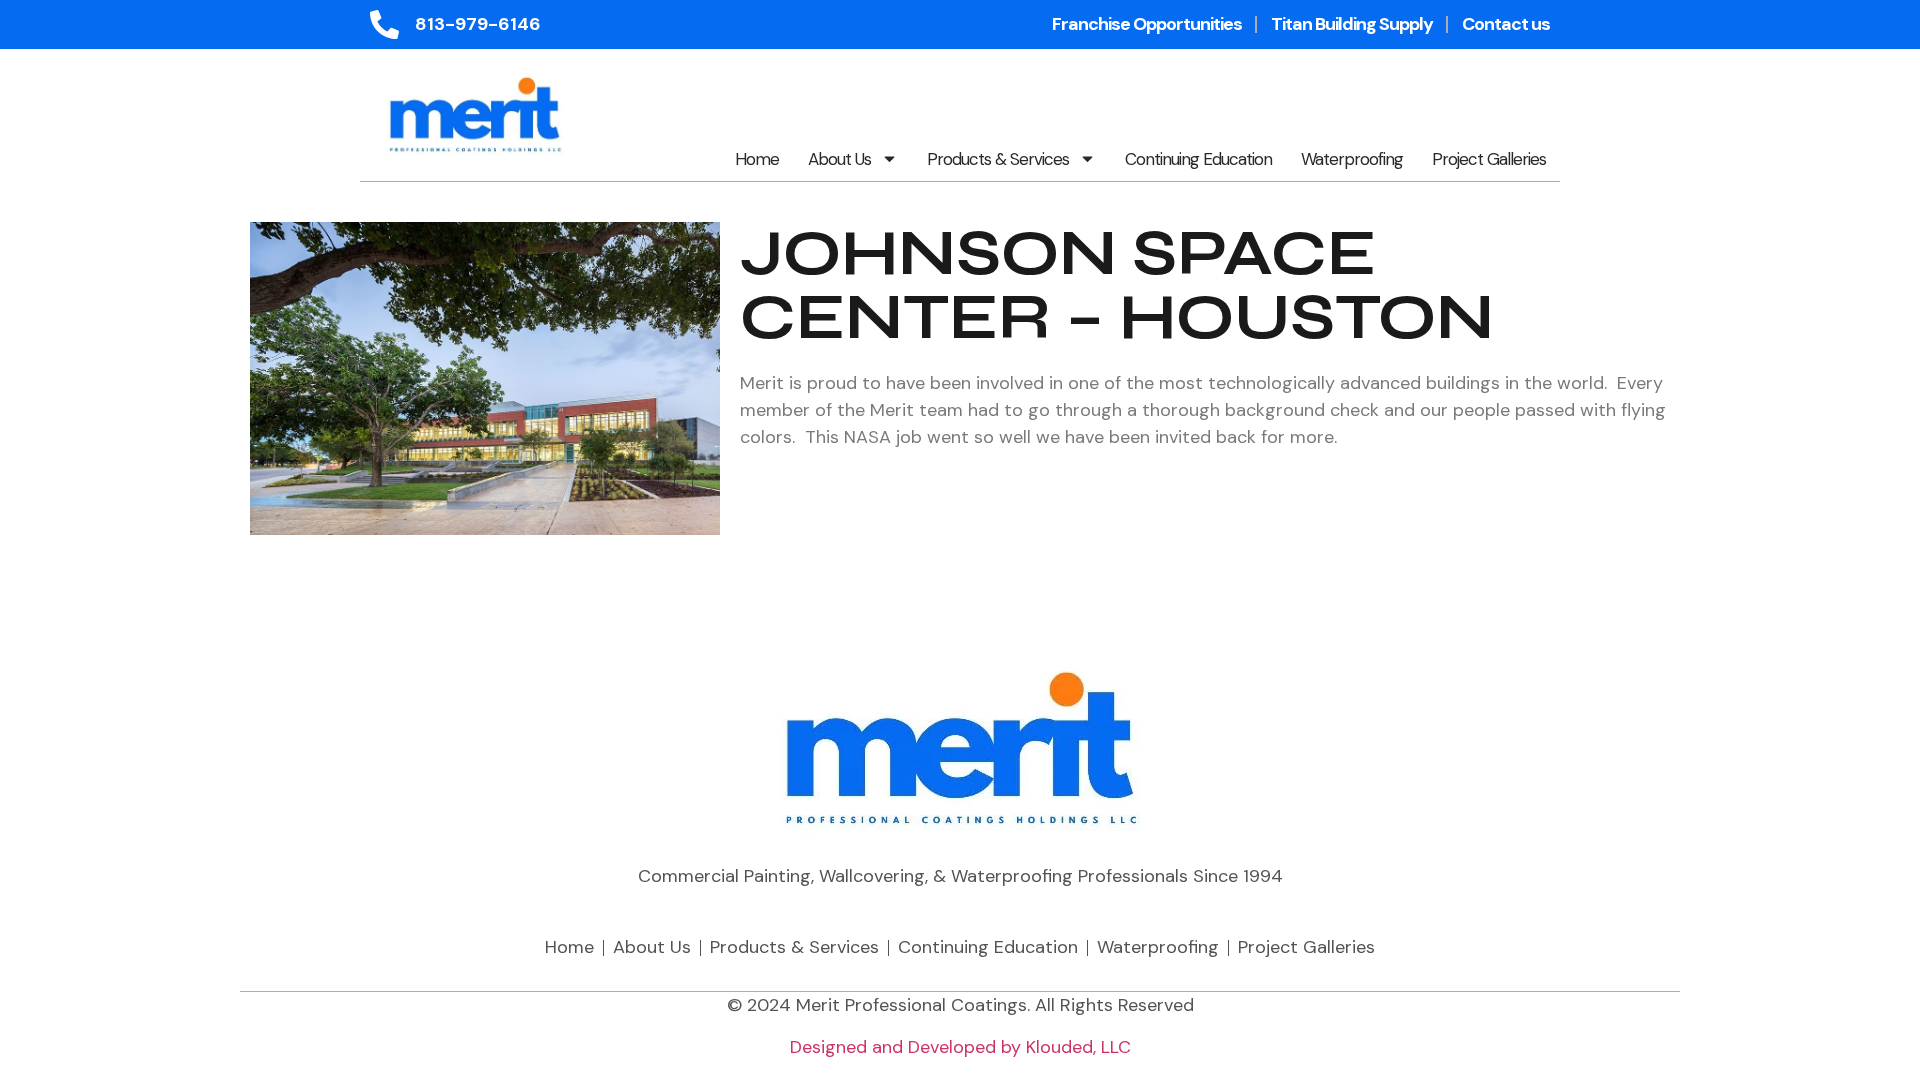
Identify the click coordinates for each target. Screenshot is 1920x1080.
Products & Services (998, 159)
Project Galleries (1489, 159)
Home (757, 159)
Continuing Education (1198, 159)
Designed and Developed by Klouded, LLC (960, 1047)
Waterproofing (1352, 159)
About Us (839, 159)
